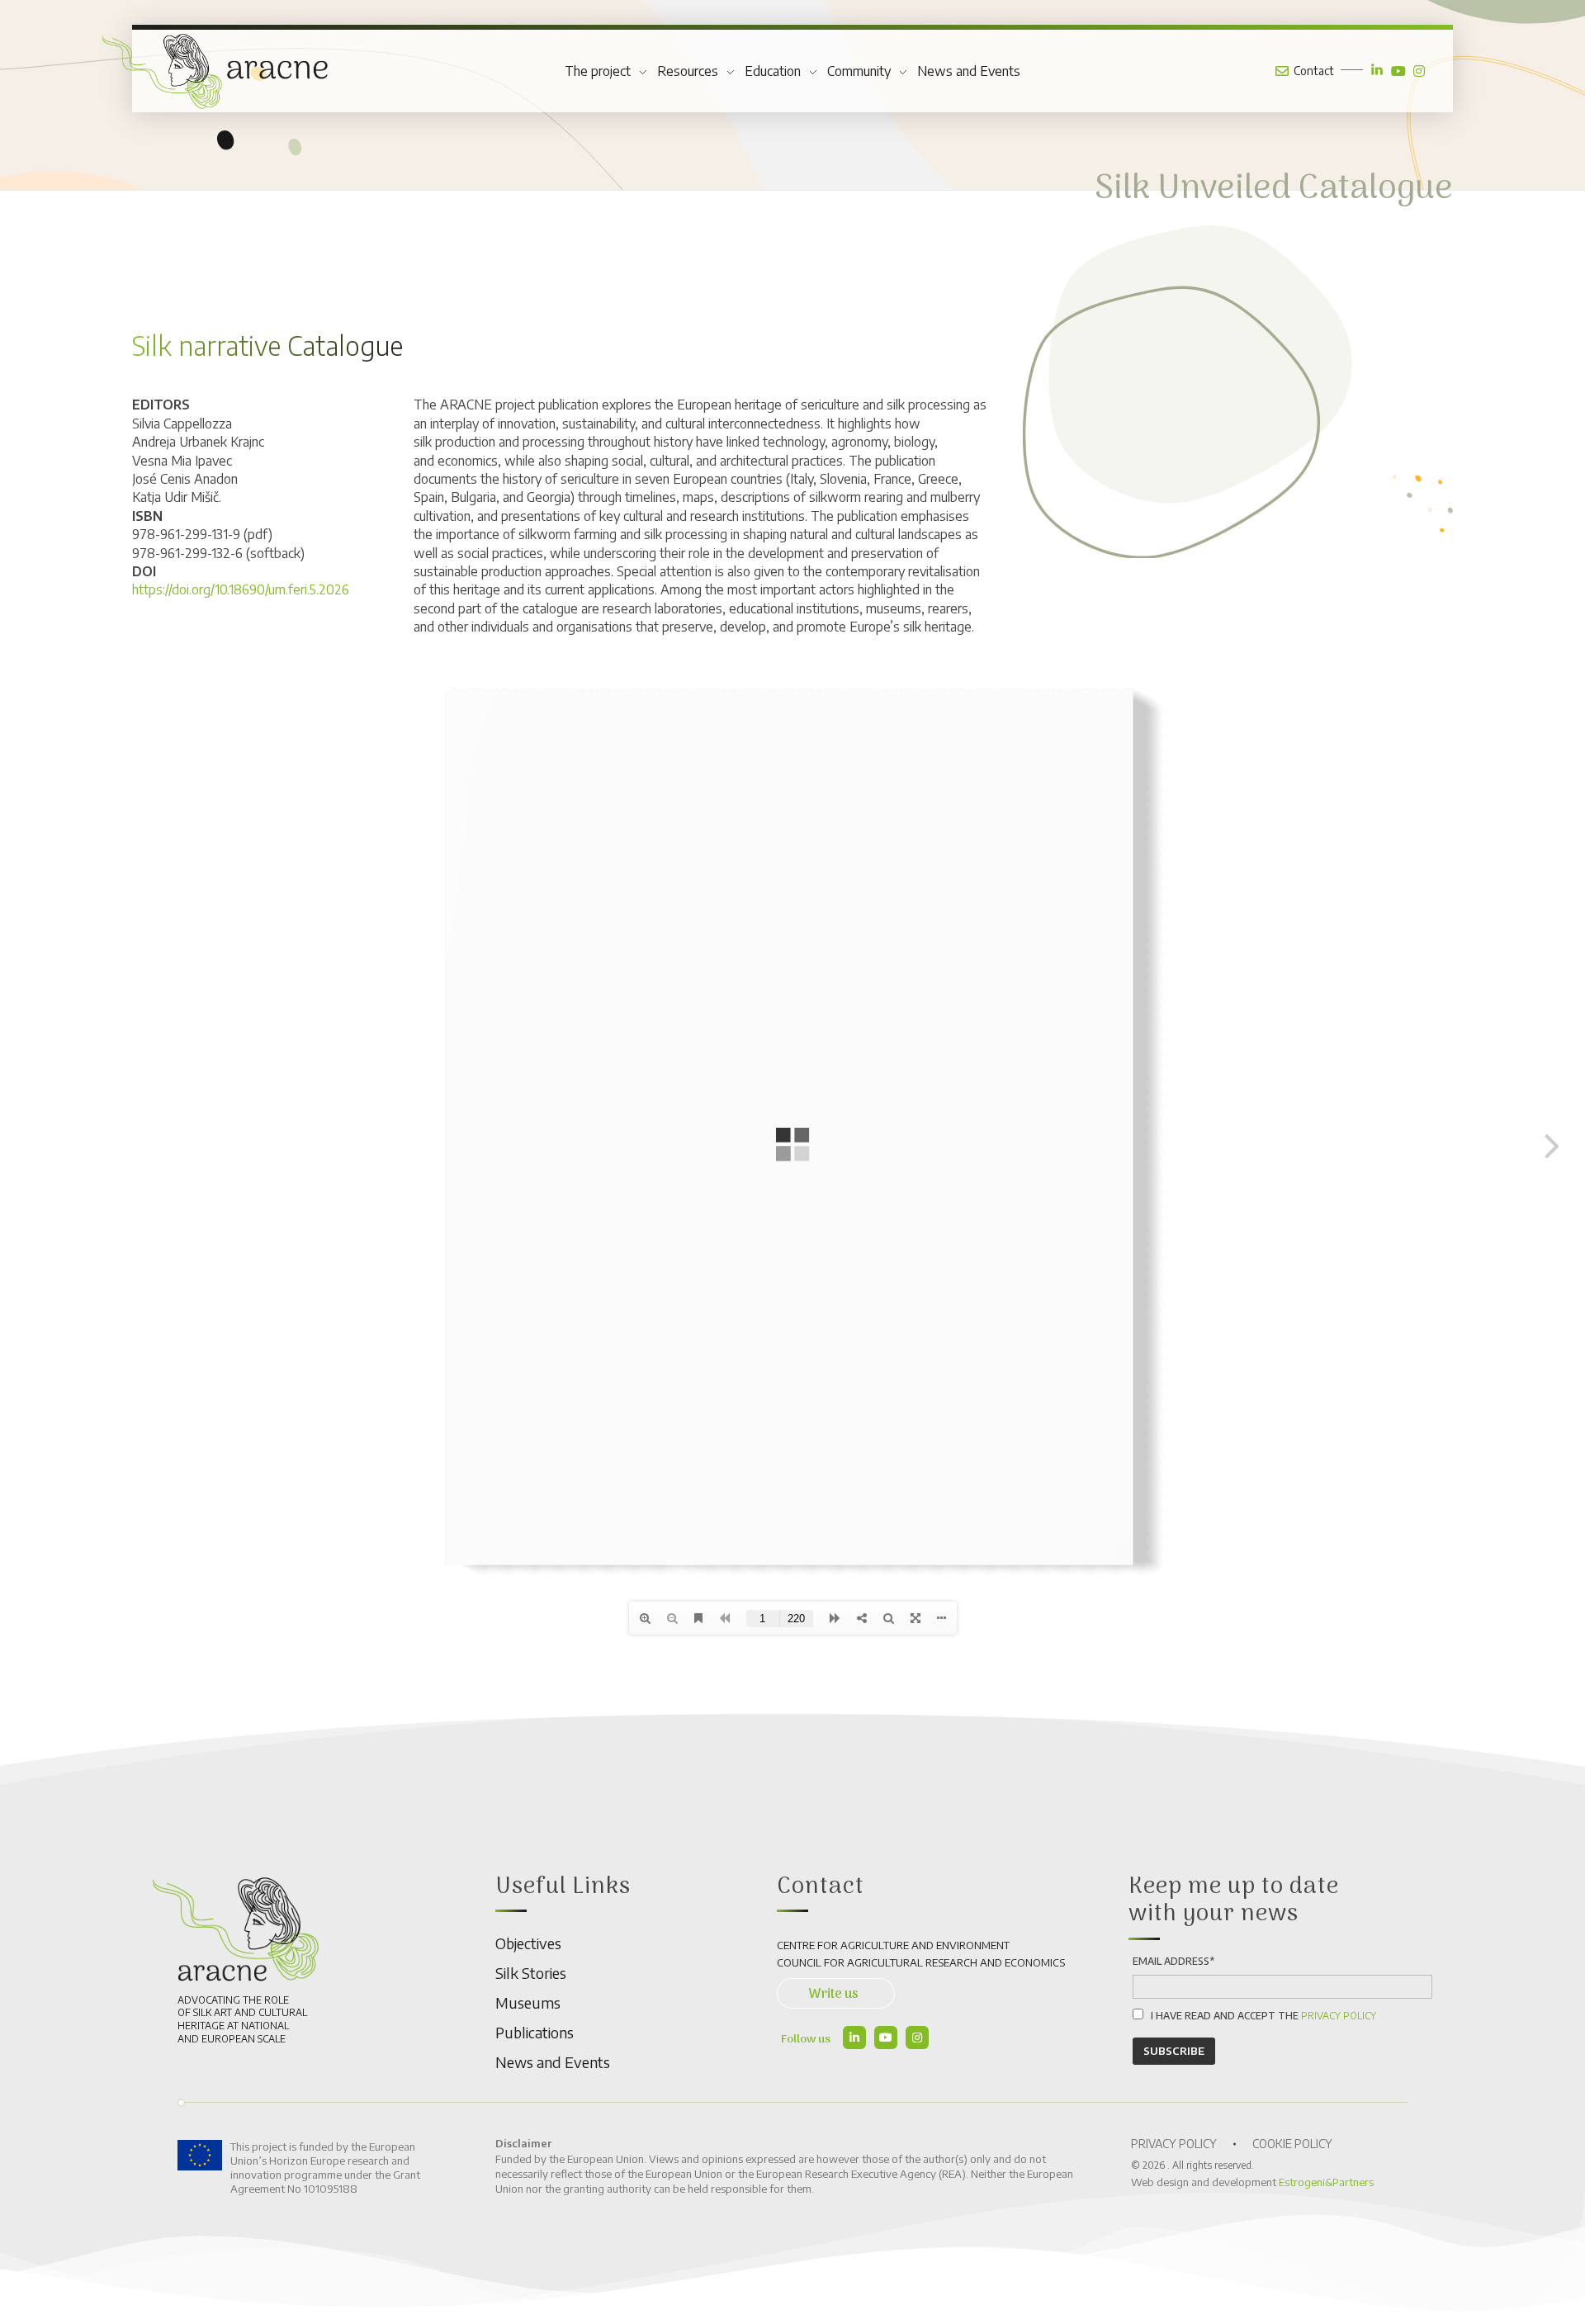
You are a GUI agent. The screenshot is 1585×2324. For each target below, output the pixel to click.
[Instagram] (917, 2038)
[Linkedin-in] (854, 2038)
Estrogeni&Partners (1326, 2182)
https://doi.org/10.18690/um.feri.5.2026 (241, 589)
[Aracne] (215, 71)
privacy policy (1339, 2016)
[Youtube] (886, 2038)
